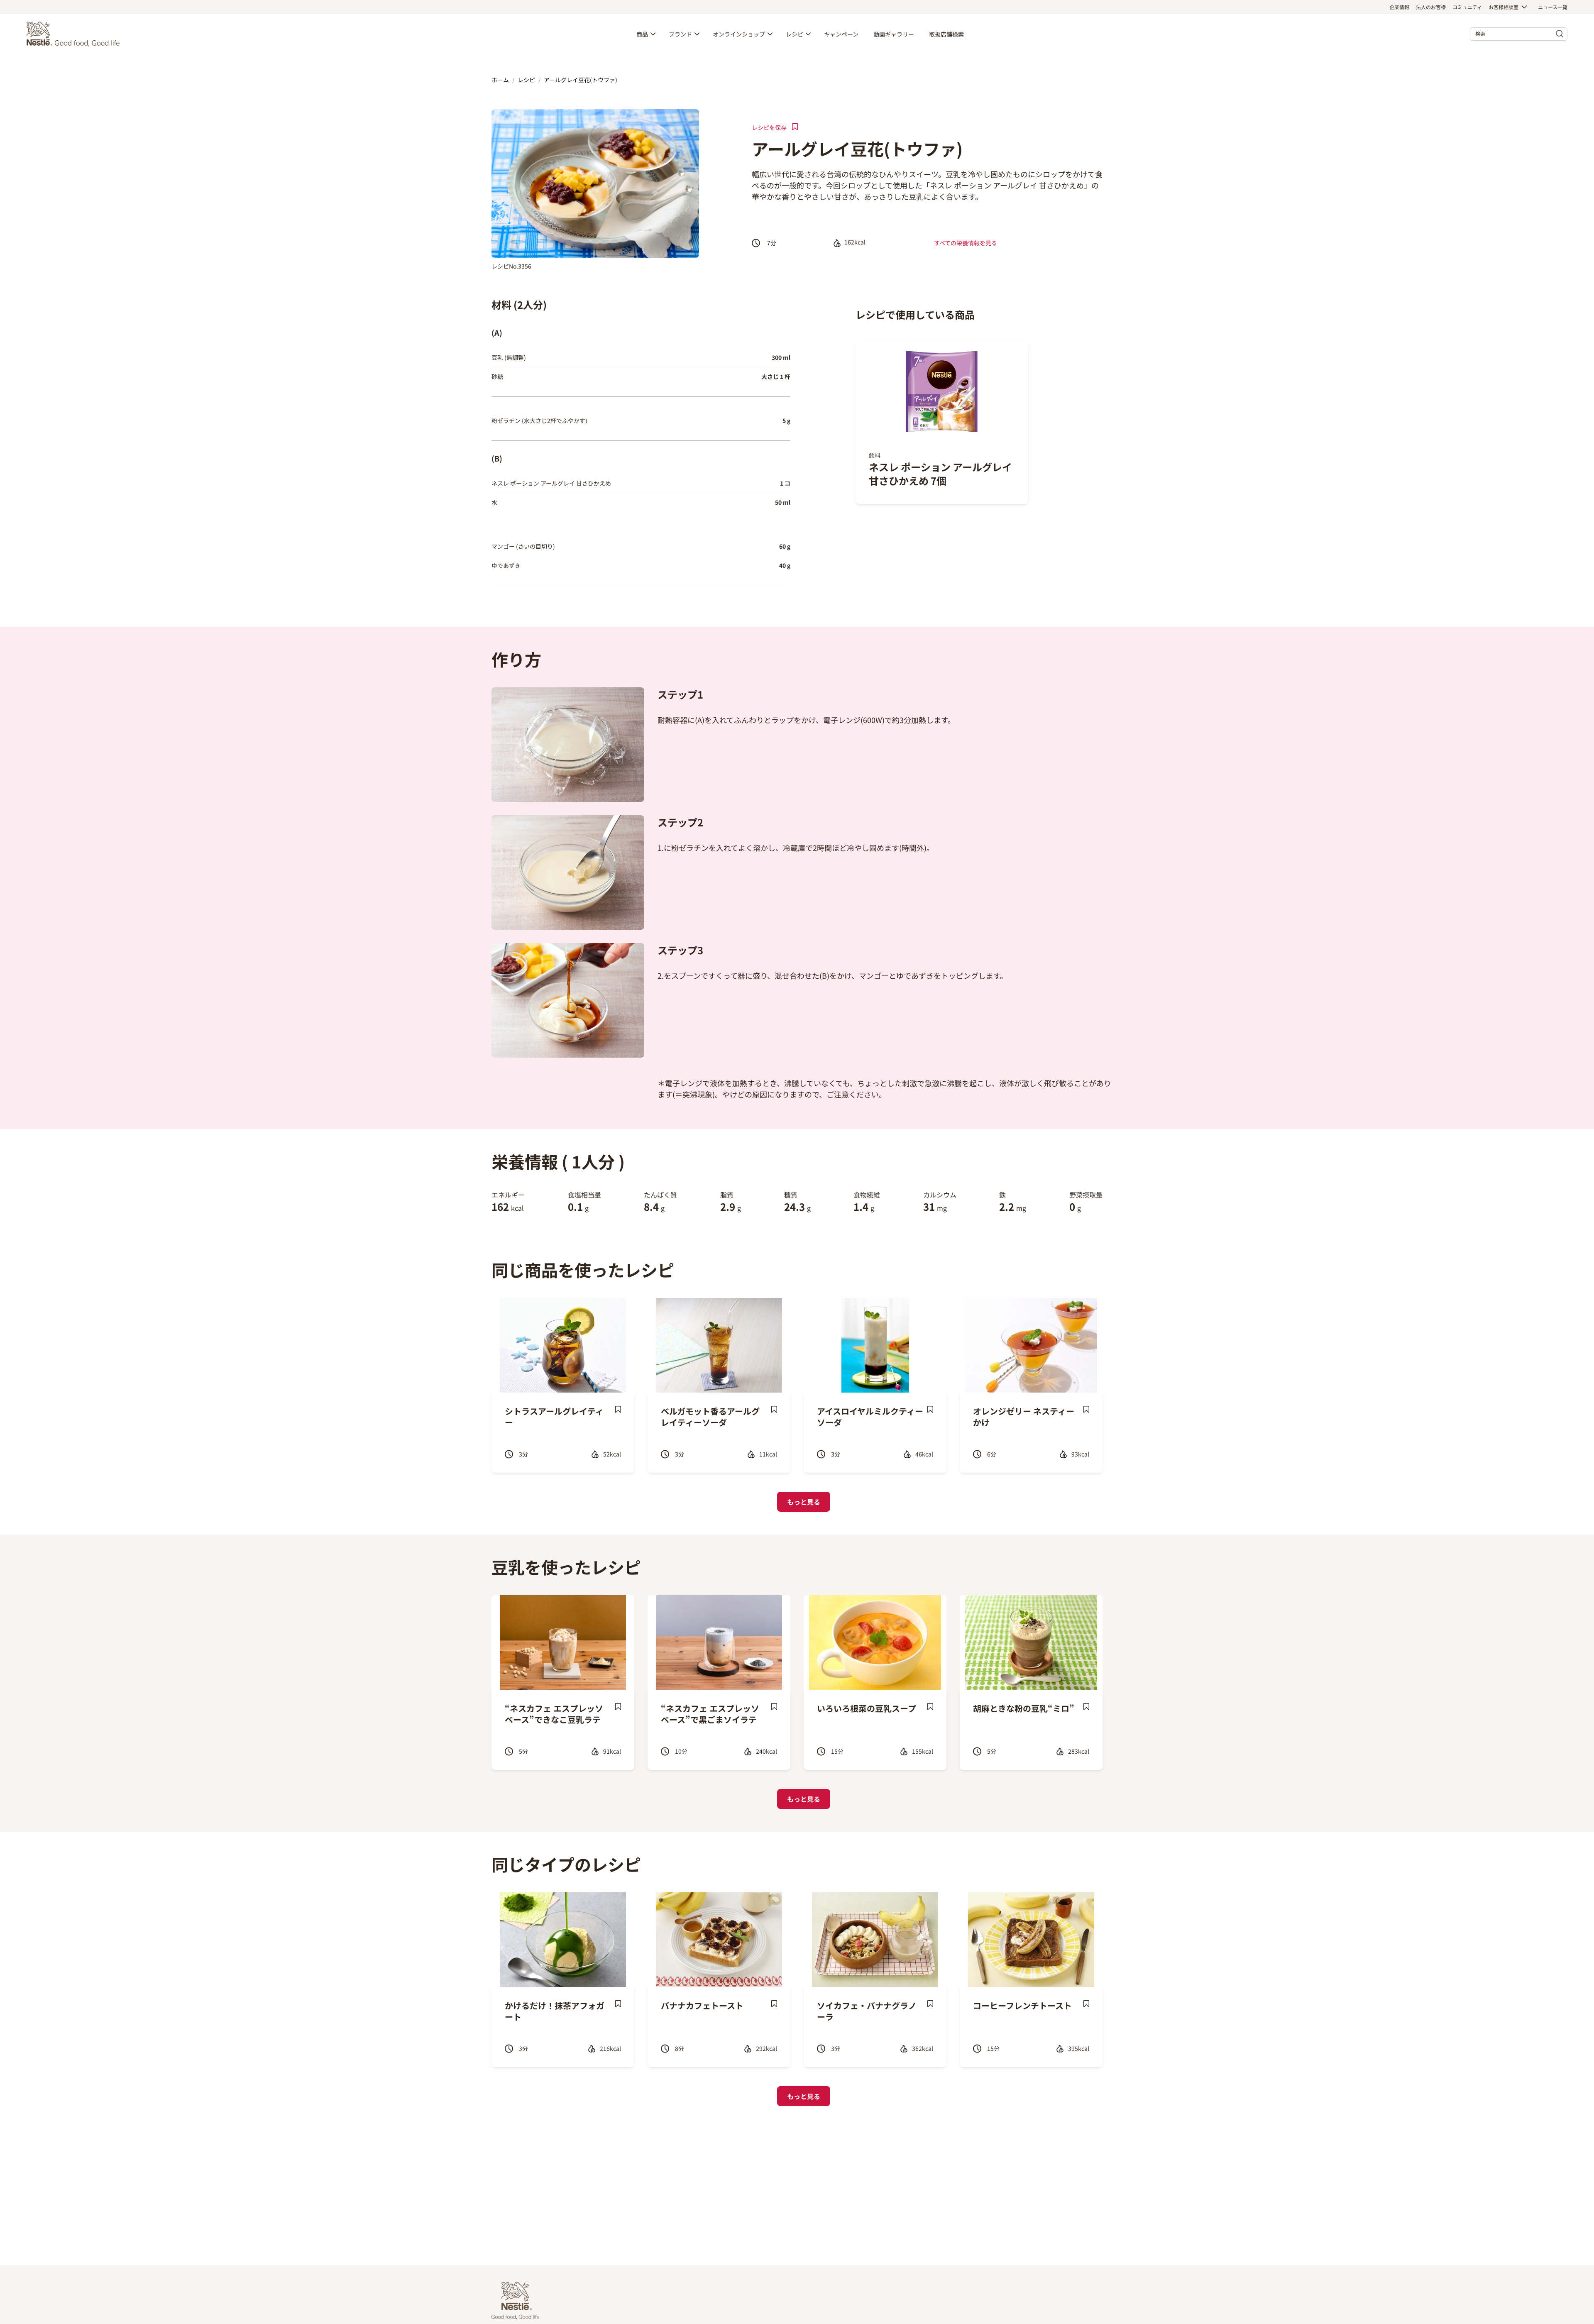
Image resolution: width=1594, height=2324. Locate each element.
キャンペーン (841, 34)
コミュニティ (1467, 7)
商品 (642, 34)
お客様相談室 (1504, 7)
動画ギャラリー (894, 34)
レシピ (795, 34)
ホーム (500, 80)
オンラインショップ (739, 34)
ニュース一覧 (1553, 7)
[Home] (75, 34)
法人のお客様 (1431, 7)
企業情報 (1399, 7)
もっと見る (804, 1502)
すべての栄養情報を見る (966, 243)
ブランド (680, 34)
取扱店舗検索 (946, 34)
